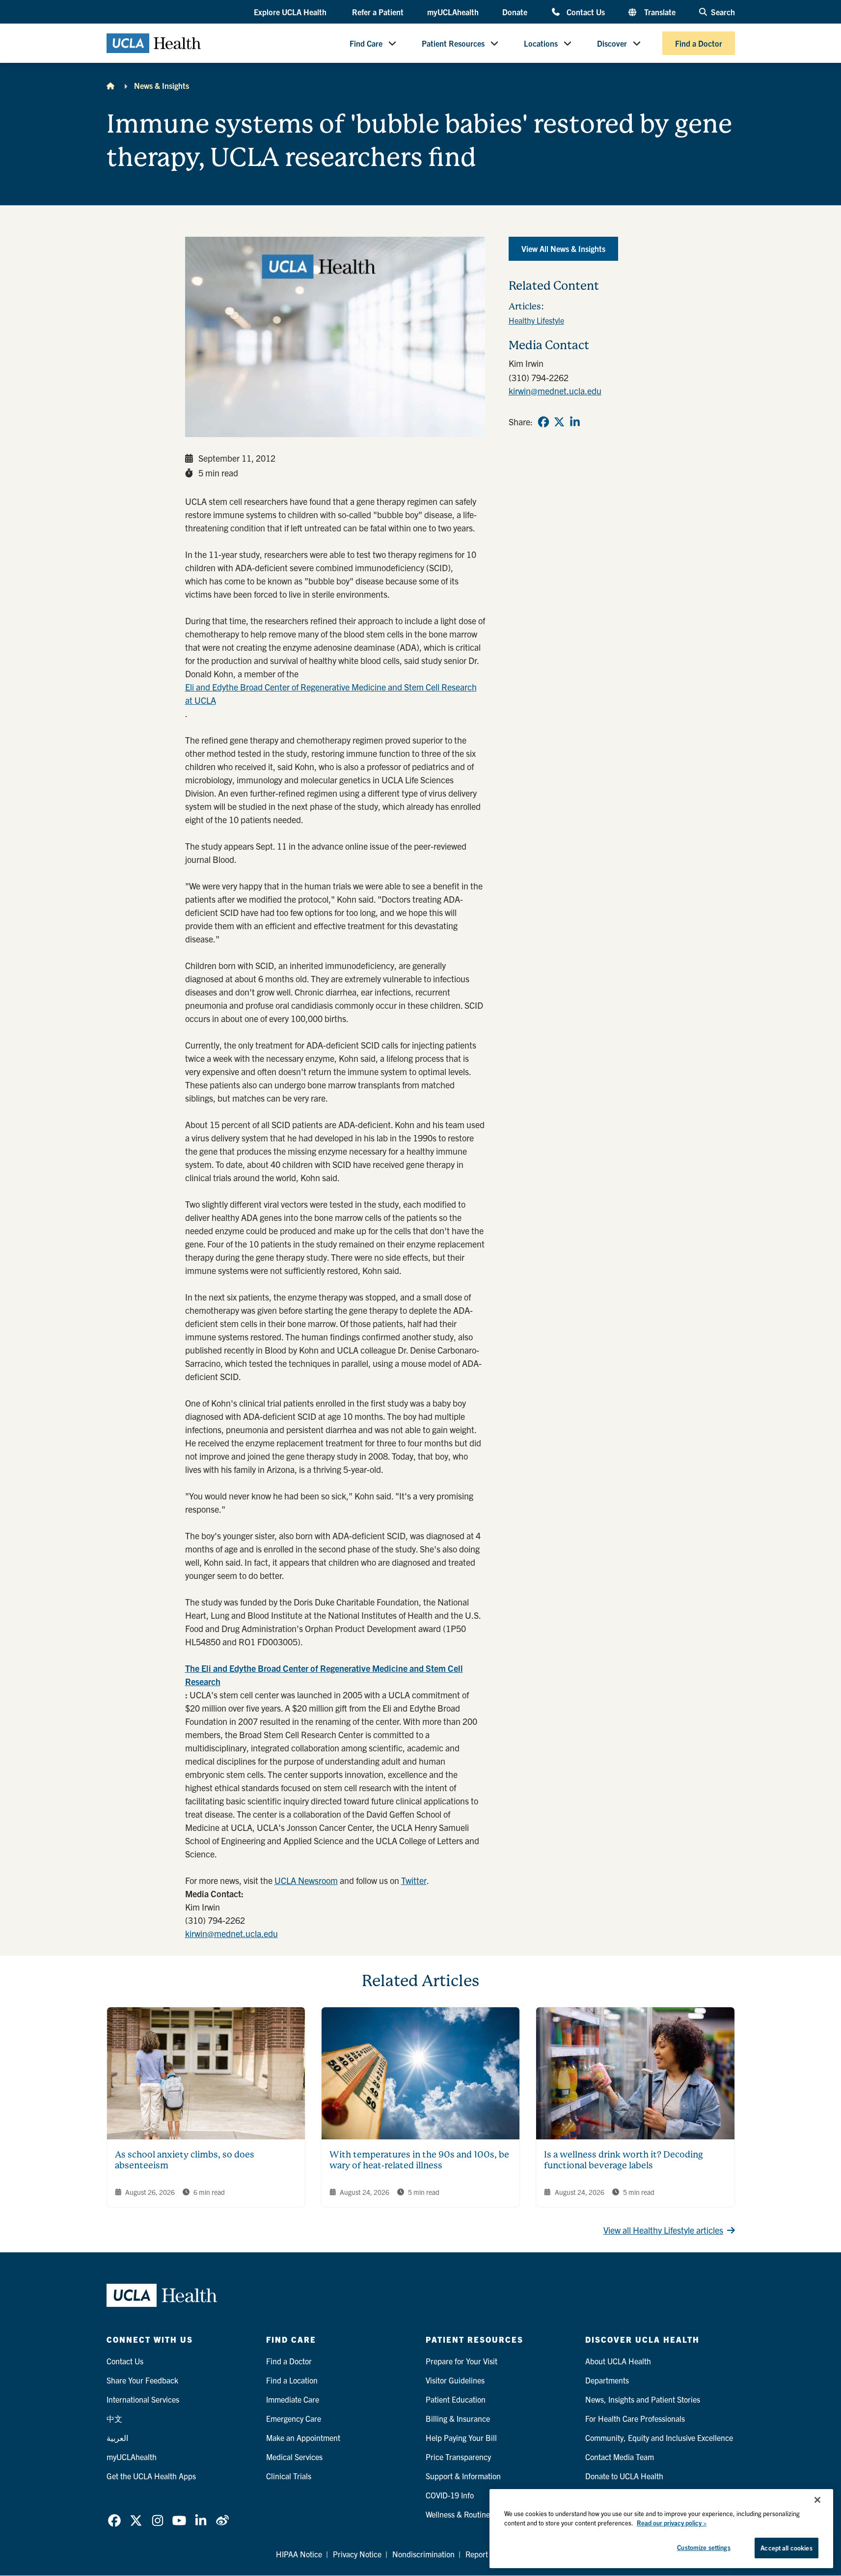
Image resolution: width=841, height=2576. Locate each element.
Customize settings (704, 2547)
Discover (612, 43)
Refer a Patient (378, 12)
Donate (515, 12)
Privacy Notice (357, 2554)
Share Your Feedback (142, 2380)
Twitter (414, 1880)
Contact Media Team (620, 2457)
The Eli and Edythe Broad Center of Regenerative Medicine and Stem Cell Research (324, 1675)
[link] (543, 422)
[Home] (110, 85)
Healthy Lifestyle (536, 320)
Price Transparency (458, 2457)
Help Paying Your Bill (461, 2438)
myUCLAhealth (453, 12)
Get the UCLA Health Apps (151, 2476)
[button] (291, 12)
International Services (143, 2399)
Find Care (366, 43)
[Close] (817, 2500)
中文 (114, 2418)
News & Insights (162, 85)
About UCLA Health (618, 2361)
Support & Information (463, 2476)
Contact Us (585, 12)
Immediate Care (293, 2399)
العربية (117, 2438)
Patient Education (456, 2399)
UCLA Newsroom (306, 1880)
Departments (607, 2380)
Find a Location (292, 2380)
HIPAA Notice (299, 2554)
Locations (541, 43)
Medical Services (294, 2457)
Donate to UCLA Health (624, 2476)
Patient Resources (453, 43)
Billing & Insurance (458, 2418)
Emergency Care (294, 2418)
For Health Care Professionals (635, 2418)
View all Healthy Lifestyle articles (663, 2230)
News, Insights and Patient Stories (643, 2399)
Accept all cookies (786, 2548)
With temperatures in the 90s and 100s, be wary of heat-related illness (419, 2160)
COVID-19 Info (450, 2495)
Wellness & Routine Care (467, 2514)
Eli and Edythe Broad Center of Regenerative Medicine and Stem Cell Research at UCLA (331, 693)
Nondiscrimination (423, 2554)
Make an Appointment (303, 2438)
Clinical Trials (289, 2476)
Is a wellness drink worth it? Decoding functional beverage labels (624, 2160)
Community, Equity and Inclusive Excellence (659, 2438)
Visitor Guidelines (455, 2380)
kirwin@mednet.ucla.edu (231, 1933)
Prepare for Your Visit (461, 2361)
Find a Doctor (699, 43)
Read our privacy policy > (672, 2523)
